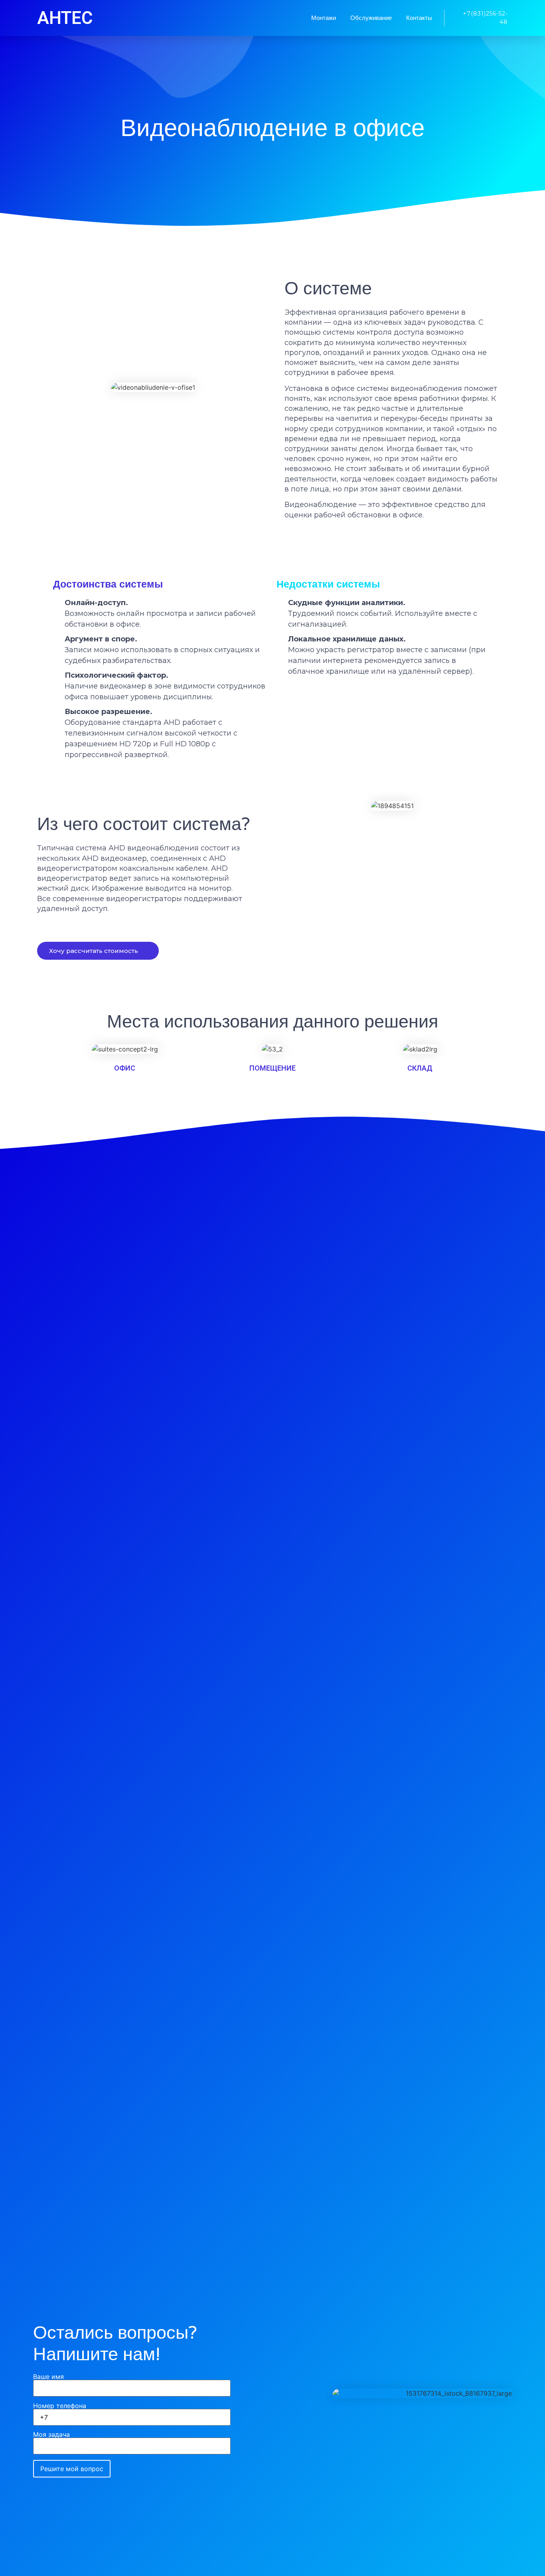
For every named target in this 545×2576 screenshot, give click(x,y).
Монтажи (324, 18)
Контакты (419, 18)
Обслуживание (371, 18)
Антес (65, 18)
